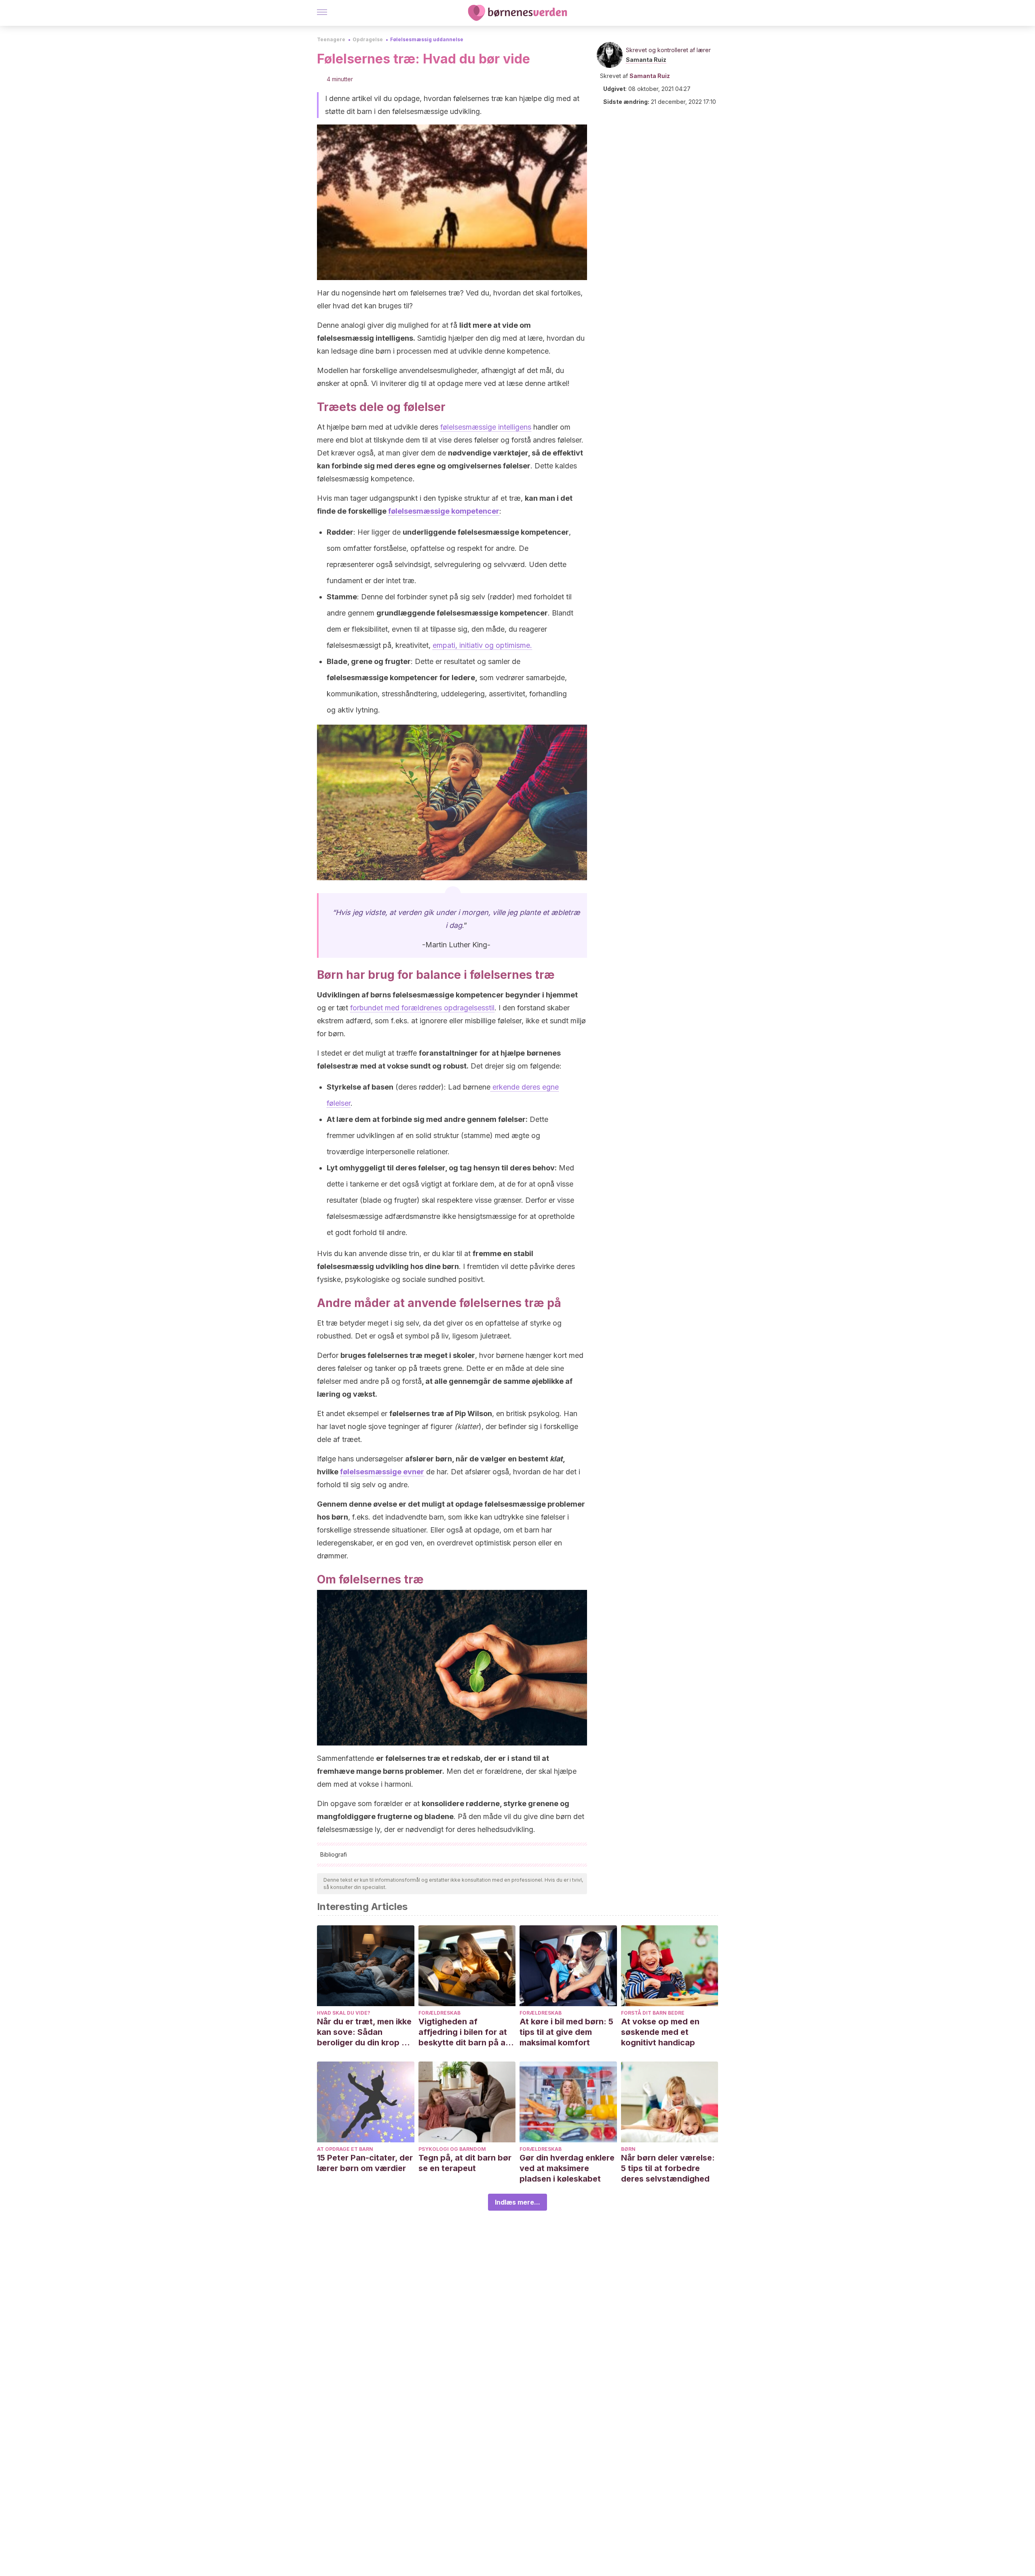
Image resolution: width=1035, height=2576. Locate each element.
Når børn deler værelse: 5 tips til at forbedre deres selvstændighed (668, 2168)
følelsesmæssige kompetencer (444, 511)
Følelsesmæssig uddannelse (427, 39)
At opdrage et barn (345, 2149)
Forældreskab (439, 2013)
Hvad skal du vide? (344, 2013)
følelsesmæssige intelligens (486, 427)
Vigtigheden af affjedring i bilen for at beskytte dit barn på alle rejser (466, 2032)
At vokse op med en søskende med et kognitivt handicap (660, 2032)
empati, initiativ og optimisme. (482, 645)
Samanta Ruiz (646, 60)
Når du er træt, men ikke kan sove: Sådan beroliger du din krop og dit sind (364, 2032)
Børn (628, 2149)
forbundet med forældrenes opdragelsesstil (422, 1008)
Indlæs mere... (517, 2202)
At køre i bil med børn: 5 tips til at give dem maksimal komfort (566, 2032)
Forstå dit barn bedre (653, 2013)
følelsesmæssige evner (382, 1472)
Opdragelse (368, 39)
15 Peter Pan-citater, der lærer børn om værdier (365, 2163)
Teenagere (331, 39)
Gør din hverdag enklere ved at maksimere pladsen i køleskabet (567, 2168)
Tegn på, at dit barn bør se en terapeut (465, 2163)
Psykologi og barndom (452, 2149)
